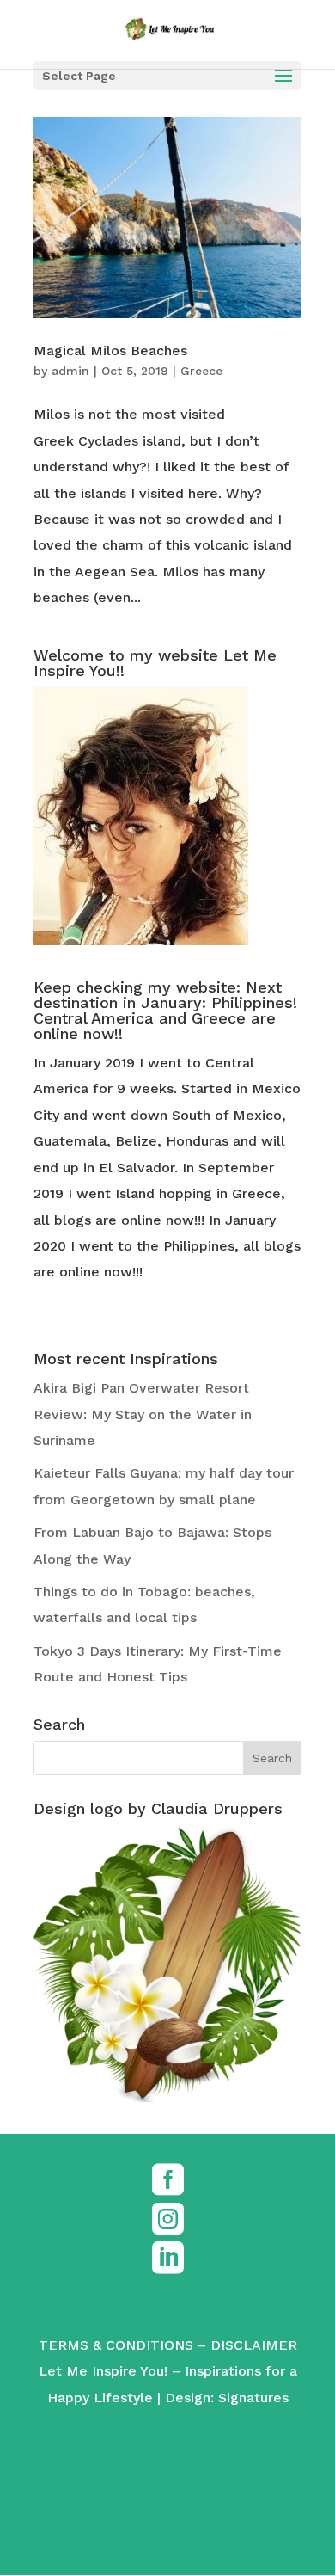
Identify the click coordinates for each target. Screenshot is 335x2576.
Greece (201, 371)
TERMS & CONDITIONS (116, 2345)
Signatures (253, 2398)
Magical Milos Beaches (110, 350)
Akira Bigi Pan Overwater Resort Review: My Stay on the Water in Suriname (143, 1414)
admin (70, 371)
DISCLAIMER (254, 2345)
